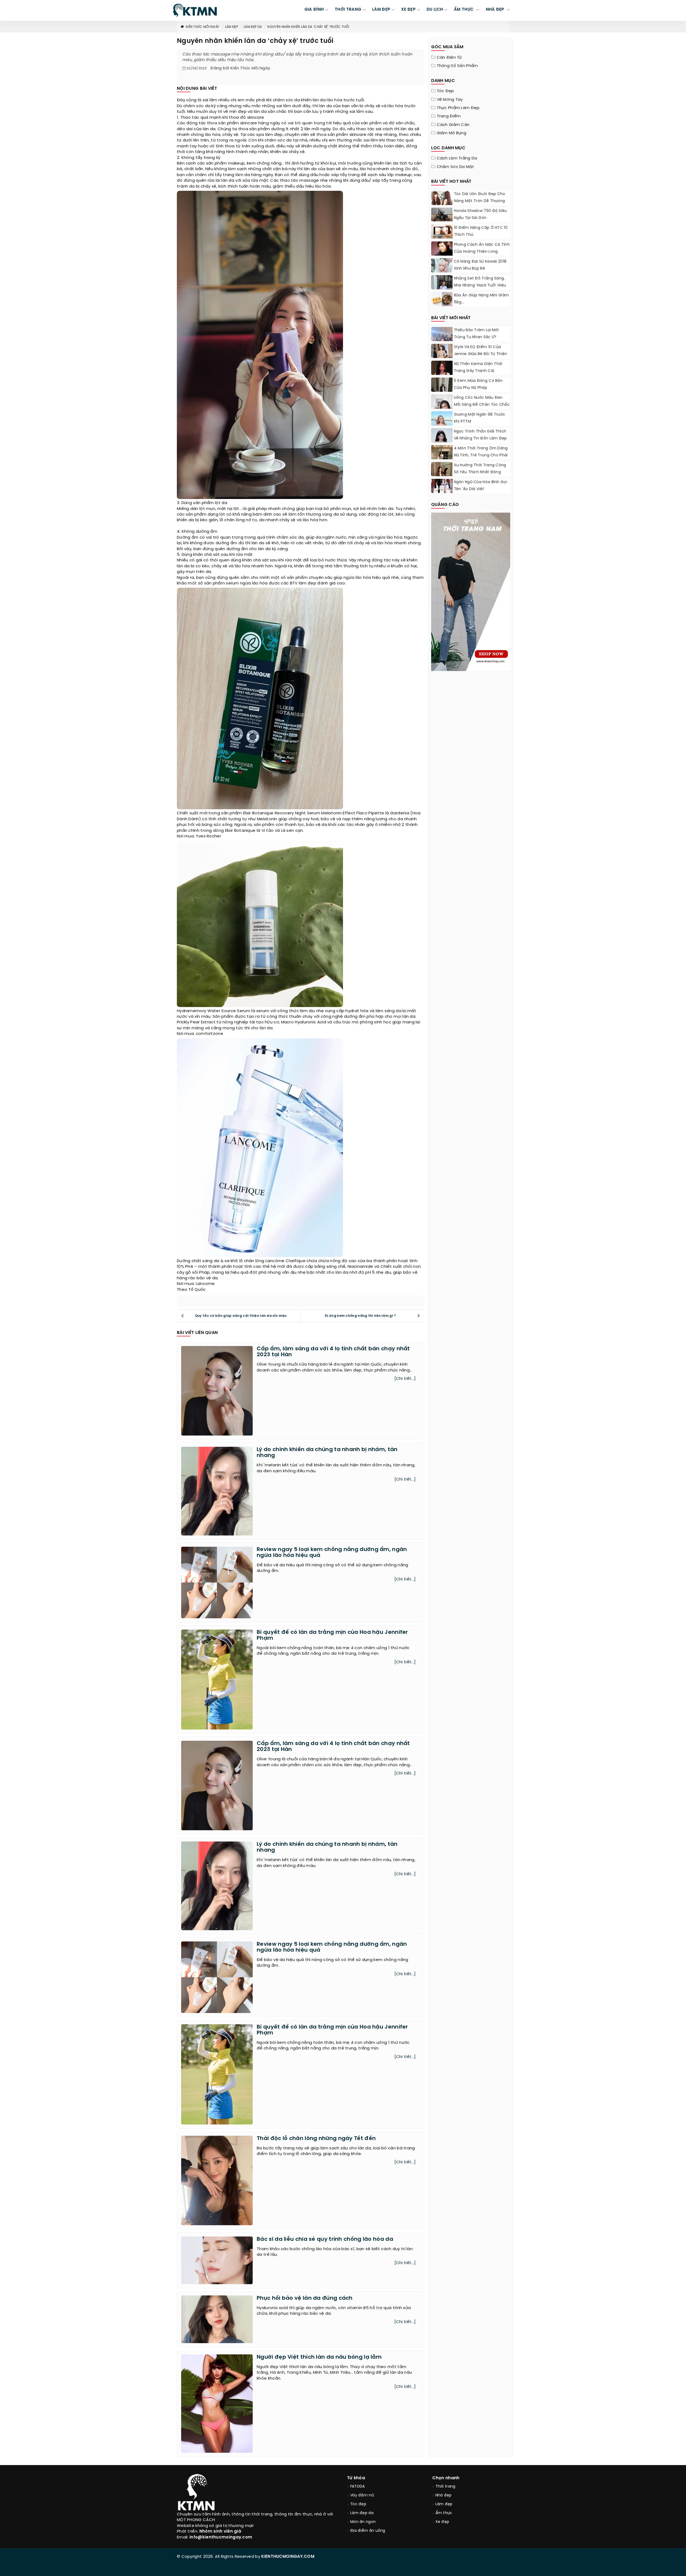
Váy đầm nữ (362, 2495)
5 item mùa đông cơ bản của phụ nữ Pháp (478, 384)
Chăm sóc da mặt (456, 167)
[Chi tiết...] (405, 1379)
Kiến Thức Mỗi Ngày (202, 27)
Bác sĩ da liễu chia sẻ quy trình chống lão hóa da (325, 2239)
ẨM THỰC (464, 10)
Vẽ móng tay (450, 100)
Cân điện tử (449, 58)
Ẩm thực (444, 2513)
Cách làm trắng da (457, 158)
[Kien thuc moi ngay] (195, 10)
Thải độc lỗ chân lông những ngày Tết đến (316, 2139)
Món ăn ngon (363, 2522)
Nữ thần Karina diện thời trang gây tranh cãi (478, 368)
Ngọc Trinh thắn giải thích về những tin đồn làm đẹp (480, 435)
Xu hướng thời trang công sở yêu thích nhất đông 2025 (480, 472)
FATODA (358, 2487)
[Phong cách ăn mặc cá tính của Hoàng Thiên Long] (442, 255)
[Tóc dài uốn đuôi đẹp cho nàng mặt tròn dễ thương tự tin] (442, 201)
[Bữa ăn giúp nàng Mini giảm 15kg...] (442, 299)
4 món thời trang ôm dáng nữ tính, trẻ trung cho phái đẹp (481, 455)
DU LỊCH (435, 10)
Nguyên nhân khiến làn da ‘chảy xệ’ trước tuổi (308, 27)
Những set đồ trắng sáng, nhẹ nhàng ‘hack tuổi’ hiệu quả (480, 286)
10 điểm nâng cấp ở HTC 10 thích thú (481, 231)
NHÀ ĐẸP (496, 10)
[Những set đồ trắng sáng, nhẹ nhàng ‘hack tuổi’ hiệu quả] (442, 289)
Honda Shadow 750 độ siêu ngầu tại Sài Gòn (480, 215)
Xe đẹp (442, 2522)
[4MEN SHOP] (471, 591)
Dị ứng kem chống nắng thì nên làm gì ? (360, 1316)
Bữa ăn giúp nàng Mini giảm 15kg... (482, 299)
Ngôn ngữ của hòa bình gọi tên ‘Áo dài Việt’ (481, 486)
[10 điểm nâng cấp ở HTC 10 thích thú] (442, 232)
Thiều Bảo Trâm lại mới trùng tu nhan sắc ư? (476, 334)
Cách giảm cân (453, 125)
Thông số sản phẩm (457, 66)
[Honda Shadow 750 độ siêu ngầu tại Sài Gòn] (442, 215)
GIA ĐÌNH (314, 10)
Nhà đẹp (444, 2495)
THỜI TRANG (348, 10)
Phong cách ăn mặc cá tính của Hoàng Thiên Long (482, 248)
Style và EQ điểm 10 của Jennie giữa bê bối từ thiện (481, 351)
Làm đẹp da (253, 27)
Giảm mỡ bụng (452, 133)
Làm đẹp (232, 27)
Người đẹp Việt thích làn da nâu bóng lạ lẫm (319, 2357)
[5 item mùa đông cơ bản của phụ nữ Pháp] (442, 391)
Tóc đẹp (445, 91)
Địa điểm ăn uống (368, 2531)
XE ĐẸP (408, 10)
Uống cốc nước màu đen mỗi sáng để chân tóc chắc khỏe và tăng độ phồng (482, 405)
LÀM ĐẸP (381, 10)
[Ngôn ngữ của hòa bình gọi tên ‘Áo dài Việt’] (442, 486)
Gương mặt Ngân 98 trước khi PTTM (480, 418)
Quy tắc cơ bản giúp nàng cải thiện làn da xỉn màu (241, 1316)
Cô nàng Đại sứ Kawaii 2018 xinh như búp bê (480, 265)
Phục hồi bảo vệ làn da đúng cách (305, 2298)
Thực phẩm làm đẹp (458, 108)
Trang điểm (449, 116)
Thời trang (445, 2487)
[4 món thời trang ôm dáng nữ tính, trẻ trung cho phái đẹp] (442, 458)
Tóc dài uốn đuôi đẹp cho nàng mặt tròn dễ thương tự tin (480, 201)
